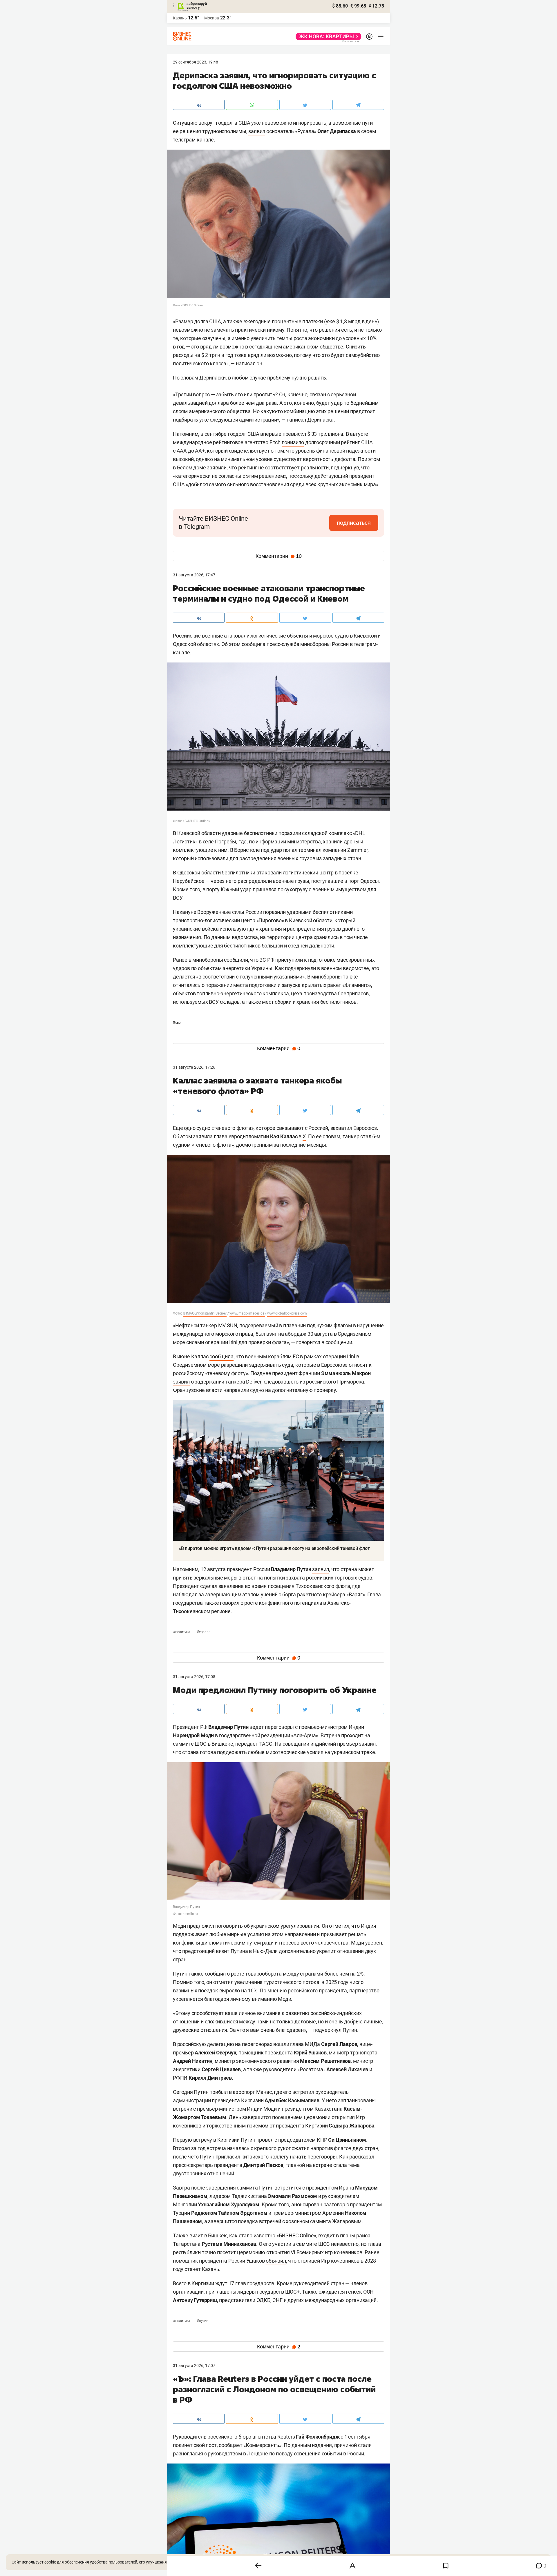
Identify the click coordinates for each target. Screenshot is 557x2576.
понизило (293, 442)
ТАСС (266, 1744)
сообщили (236, 960)
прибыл (219, 2092)
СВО (177, 1023)
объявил (276, 2261)
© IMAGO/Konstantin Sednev (205, 1313)
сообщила (254, 644)
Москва (212, 18)
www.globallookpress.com (287, 1313)
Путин (202, 2321)
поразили (274, 912)
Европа (204, 1632)
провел (265, 2140)
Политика (182, 1632)
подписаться (354, 523)
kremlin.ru (190, 1914)
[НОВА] (327, 37)
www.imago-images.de (247, 1313)
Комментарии (279, 556)
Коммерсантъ (262, 2445)
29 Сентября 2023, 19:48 (196, 62)
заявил (257, 131)
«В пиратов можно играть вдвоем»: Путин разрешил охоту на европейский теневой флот (274, 1548)
